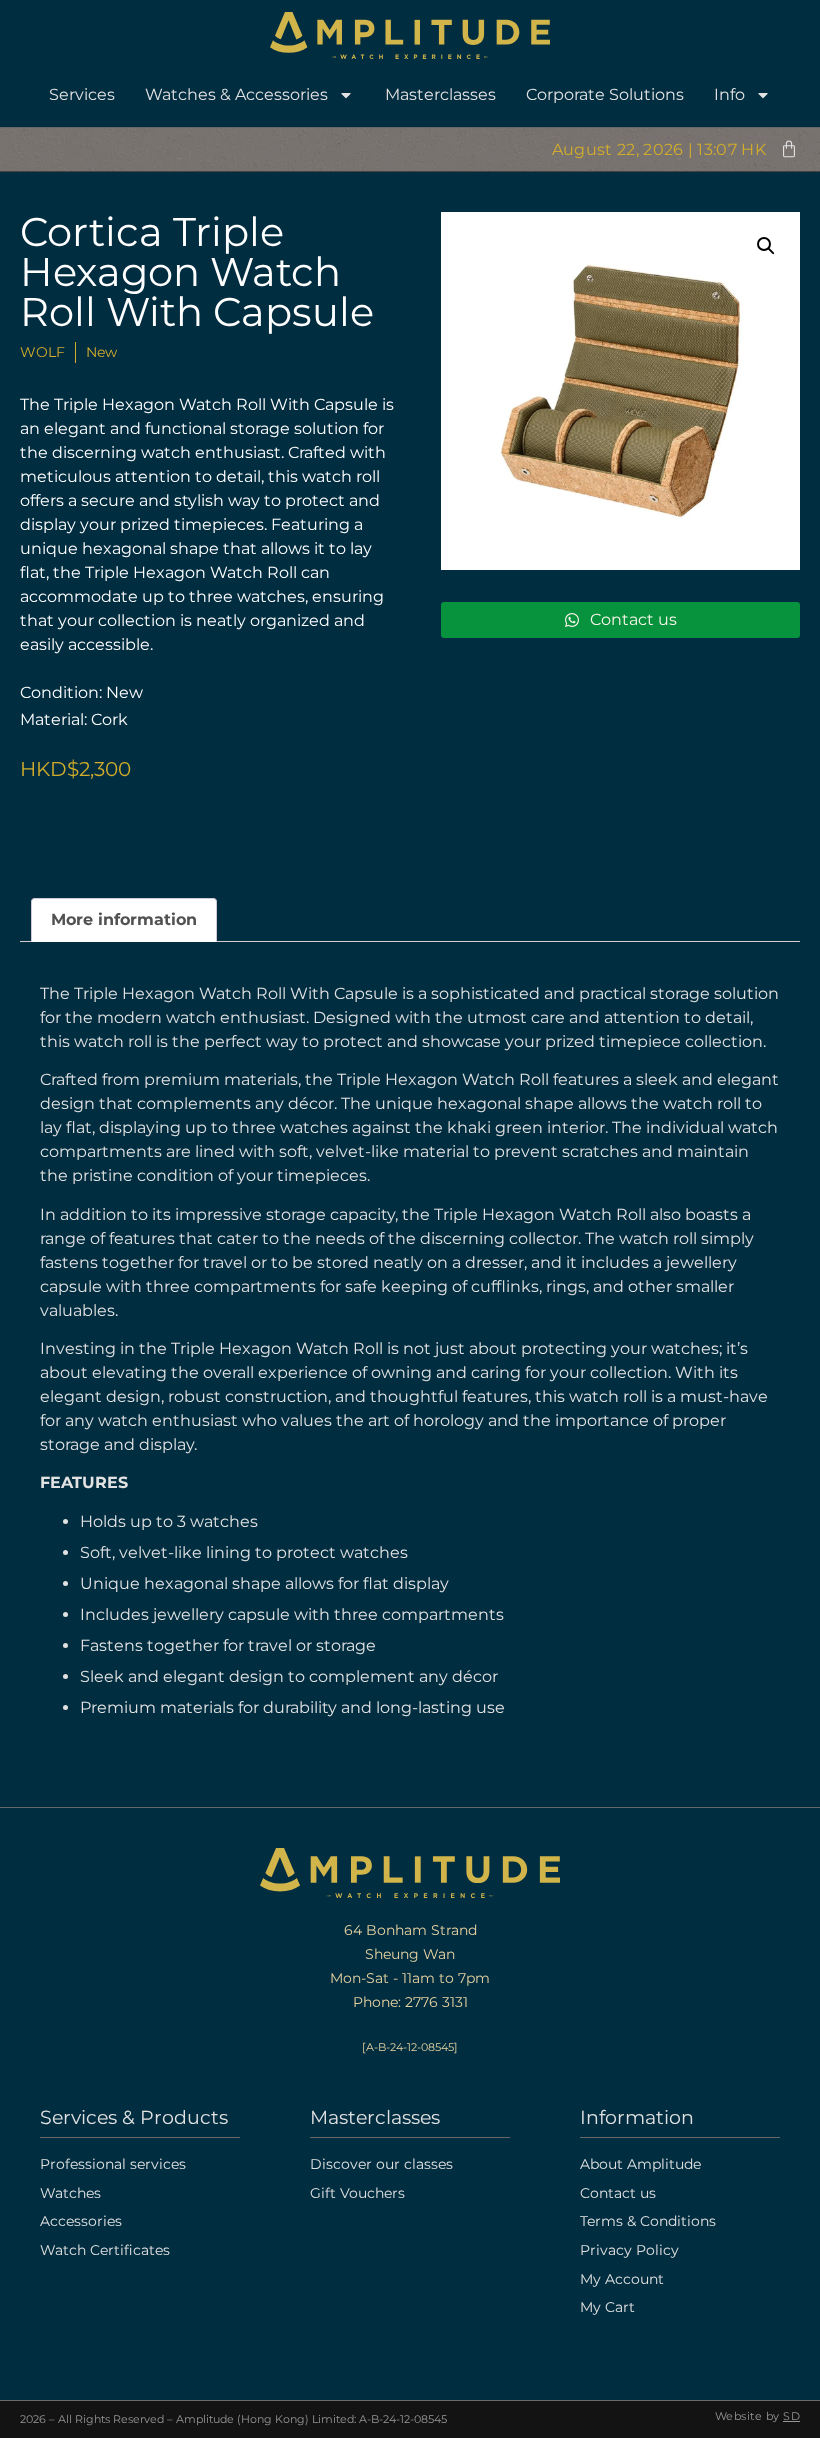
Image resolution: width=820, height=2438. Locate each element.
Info (729, 94)
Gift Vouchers (357, 2193)
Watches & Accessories (236, 94)
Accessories (81, 2221)
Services (82, 94)
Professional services (113, 2164)
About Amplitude (640, 2164)
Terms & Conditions (648, 2221)
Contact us (618, 2193)
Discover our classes (381, 2164)
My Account (622, 2279)
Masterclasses (440, 94)
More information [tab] (124, 919)
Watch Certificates (105, 2250)
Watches (70, 2193)
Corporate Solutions (605, 94)
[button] (766, 246)
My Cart (607, 2307)
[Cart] (789, 149)
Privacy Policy (629, 2250)
